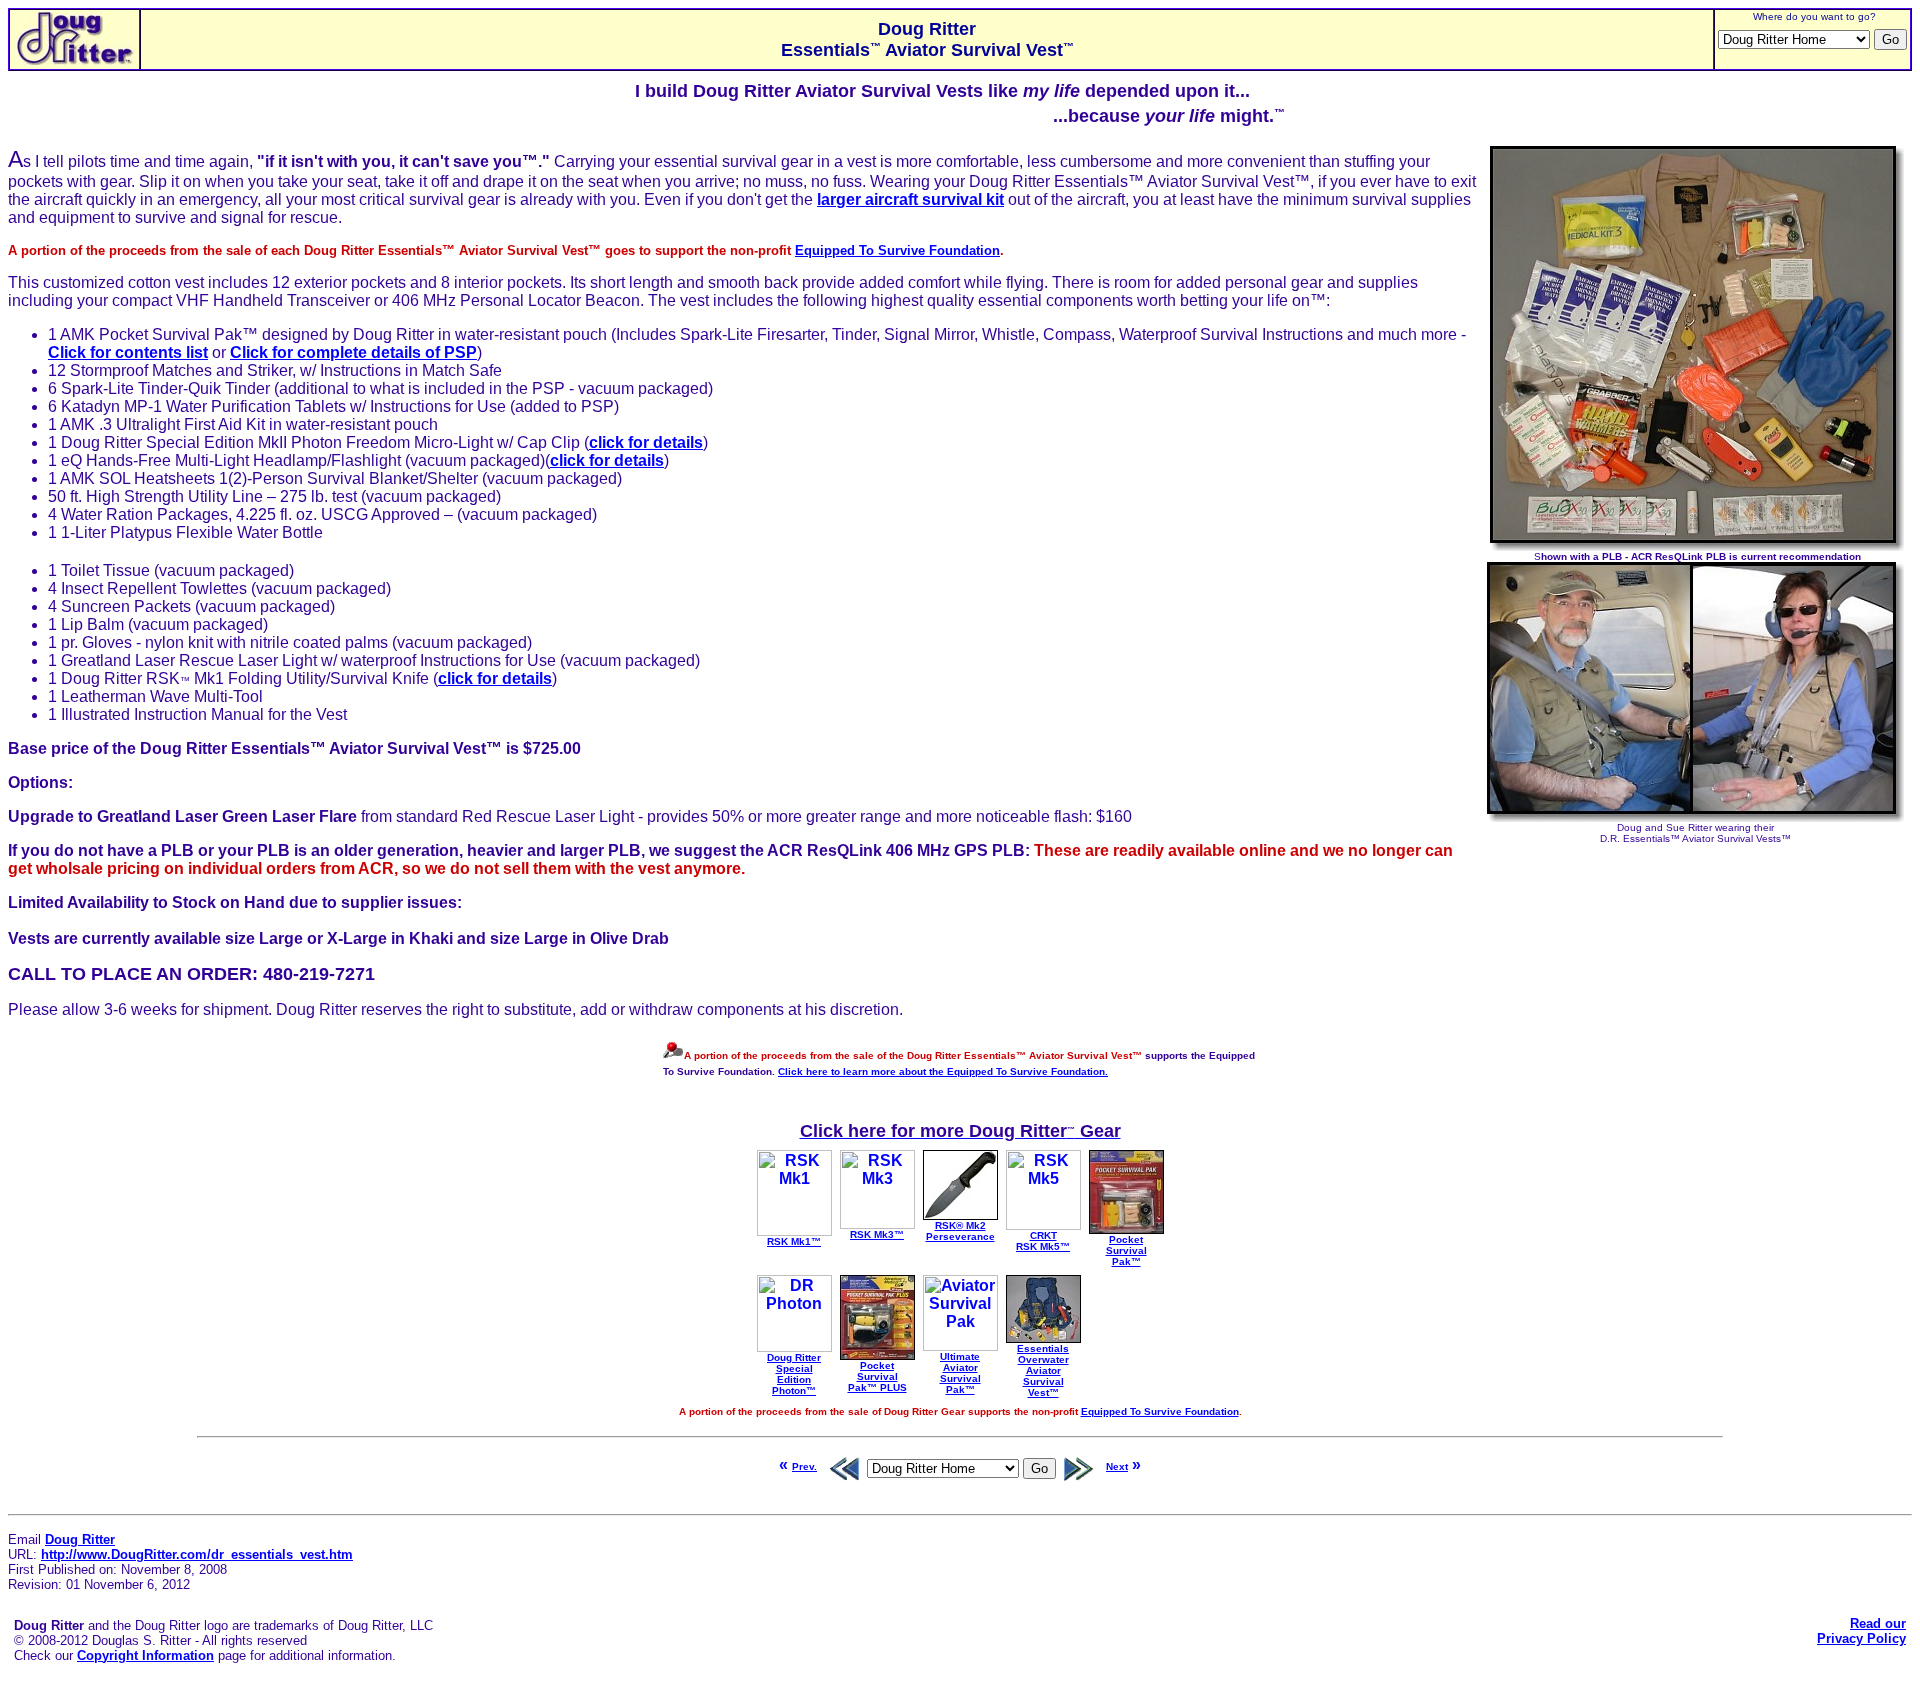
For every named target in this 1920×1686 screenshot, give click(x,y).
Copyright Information (145, 1655)
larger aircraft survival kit (910, 199)
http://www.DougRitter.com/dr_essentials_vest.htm (197, 1554)
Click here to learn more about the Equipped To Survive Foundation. (943, 1071)
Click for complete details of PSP (353, 352)
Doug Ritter (80, 1539)
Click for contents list (128, 352)
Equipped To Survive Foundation (897, 250)
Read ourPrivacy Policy (1861, 1631)
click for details (646, 442)
